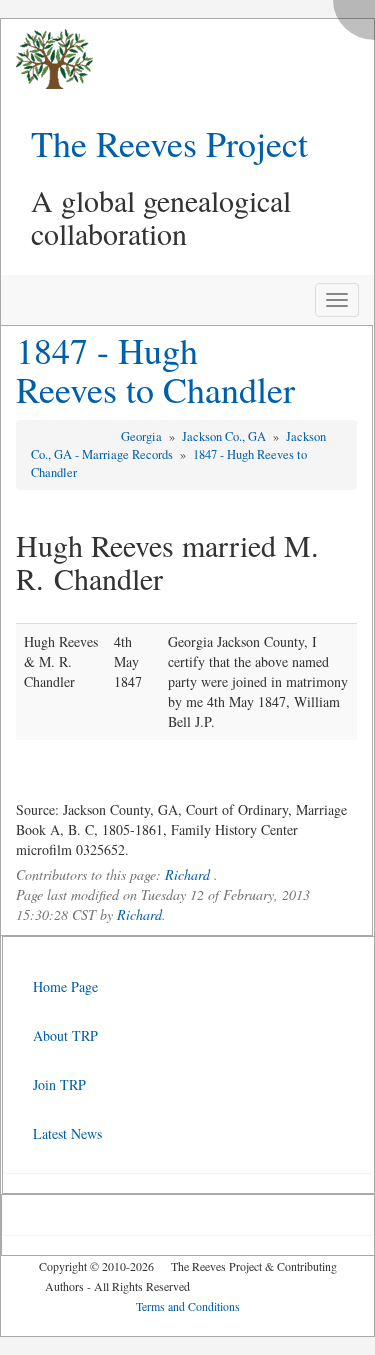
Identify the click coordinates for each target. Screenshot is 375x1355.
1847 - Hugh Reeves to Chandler (155, 370)
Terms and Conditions (188, 1306)
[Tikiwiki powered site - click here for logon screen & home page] (47, 59)
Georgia (143, 436)
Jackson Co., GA (225, 436)
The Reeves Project (169, 143)
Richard (187, 874)
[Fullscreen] (359, 14)
